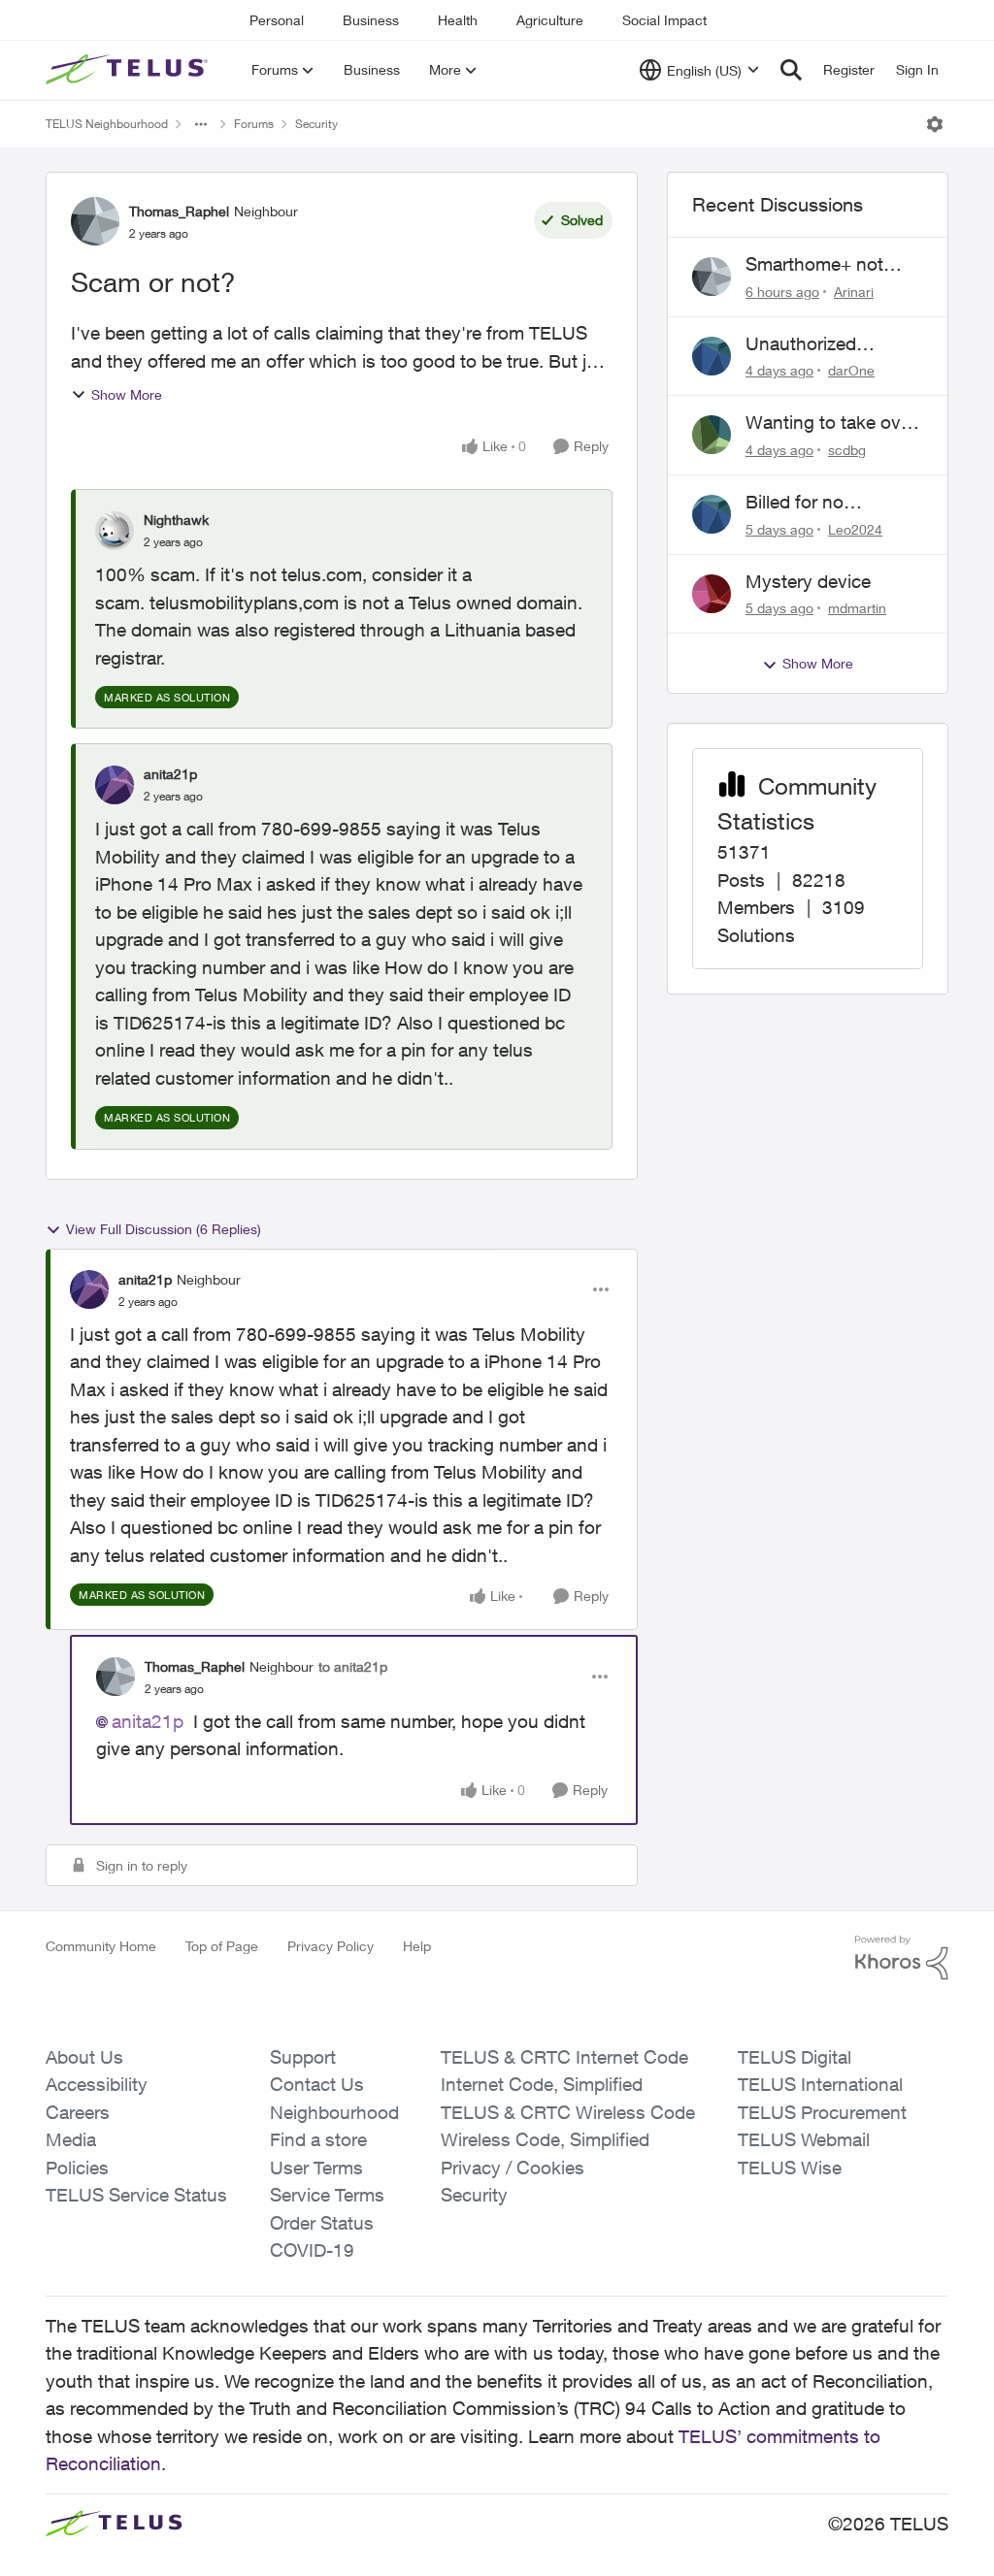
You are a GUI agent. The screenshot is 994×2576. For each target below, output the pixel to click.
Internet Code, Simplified (542, 2084)
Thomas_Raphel (179, 211)
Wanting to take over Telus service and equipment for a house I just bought (831, 423)
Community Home (101, 1946)
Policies (77, 2168)
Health (458, 20)
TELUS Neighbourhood (107, 124)
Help (417, 1946)
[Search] (791, 70)
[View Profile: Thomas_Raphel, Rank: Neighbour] (95, 221)
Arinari (854, 292)
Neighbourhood (334, 2112)
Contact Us (317, 2084)
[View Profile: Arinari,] (712, 277)
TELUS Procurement (822, 2112)
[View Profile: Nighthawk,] (115, 531)
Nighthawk (176, 520)
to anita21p (353, 1666)
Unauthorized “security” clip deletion (802, 344)
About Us (84, 2057)
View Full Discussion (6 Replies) (164, 1229)
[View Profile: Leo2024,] (712, 514)
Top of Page (222, 1946)
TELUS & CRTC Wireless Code (568, 2112)
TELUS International (820, 2084)
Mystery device (808, 581)
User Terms (316, 2168)
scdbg (847, 450)
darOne (851, 370)
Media (71, 2139)
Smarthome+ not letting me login (814, 265)
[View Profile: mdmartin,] (712, 594)
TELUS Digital (795, 2057)
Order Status (322, 2223)
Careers (78, 2112)
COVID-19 (312, 2250)
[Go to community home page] (129, 70)
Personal (277, 20)
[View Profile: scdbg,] (712, 435)
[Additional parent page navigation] (201, 124)
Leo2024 (855, 529)
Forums (254, 124)
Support (303, 2057)
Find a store (318, 2139)
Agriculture (550, 20)
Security (316, 124)
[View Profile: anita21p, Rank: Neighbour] (89, 1289)
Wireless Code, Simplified (545, 2139)
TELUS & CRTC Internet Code (564, 2057)
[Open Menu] (935, 124)
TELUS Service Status (136, 2195)
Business (371, 20)
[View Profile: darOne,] (712, 356)
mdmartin (857, 608)
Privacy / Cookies (513, 2168)
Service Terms (327, 2195)
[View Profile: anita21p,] (115, 785)
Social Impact (664, 20)
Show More (127, 394)
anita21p (170, 774)
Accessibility (97, 2084)
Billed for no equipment (795, 503)
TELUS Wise (790, 2168)
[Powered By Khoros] (902, 1958)
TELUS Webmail (804, 2139)
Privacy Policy (331, 1946)
